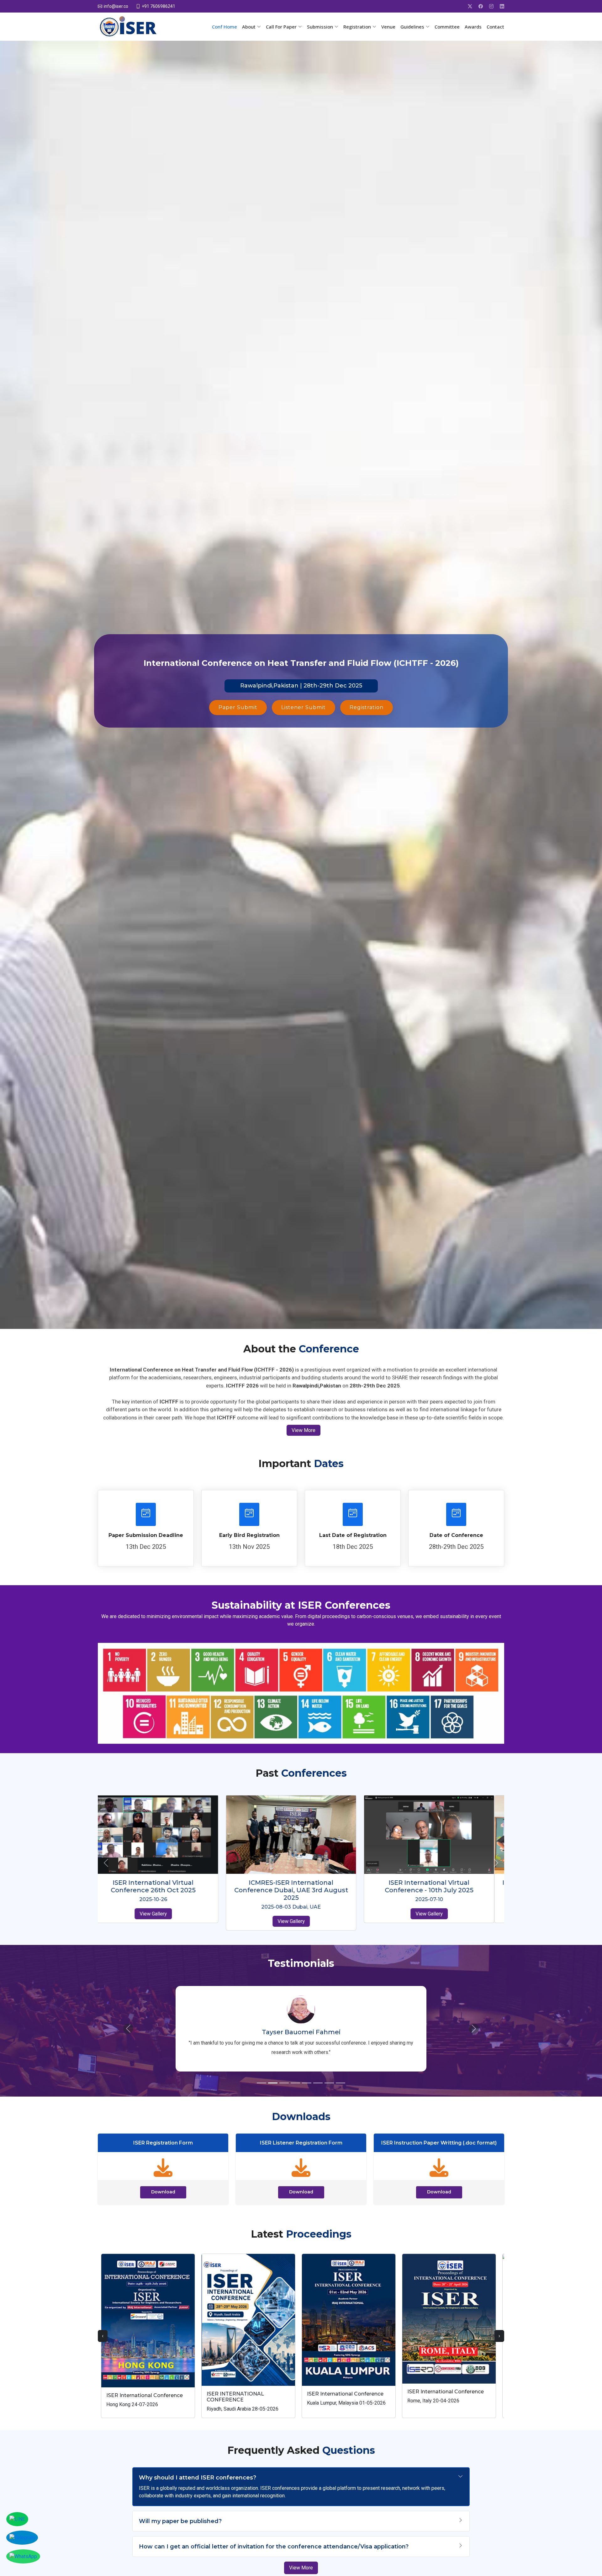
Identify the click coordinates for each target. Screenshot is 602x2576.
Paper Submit (238, 707)
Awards (473, 27)
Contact (495, 27)
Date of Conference (456, 1535)
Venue (388, 27)
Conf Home (224, 27)
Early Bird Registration (249, 1535)
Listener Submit (304, 707)
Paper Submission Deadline (146, 1535)
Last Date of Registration (353, 1535)
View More (304, 1430)
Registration (367, 707)
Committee (447, 27)
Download (163, 2192)
